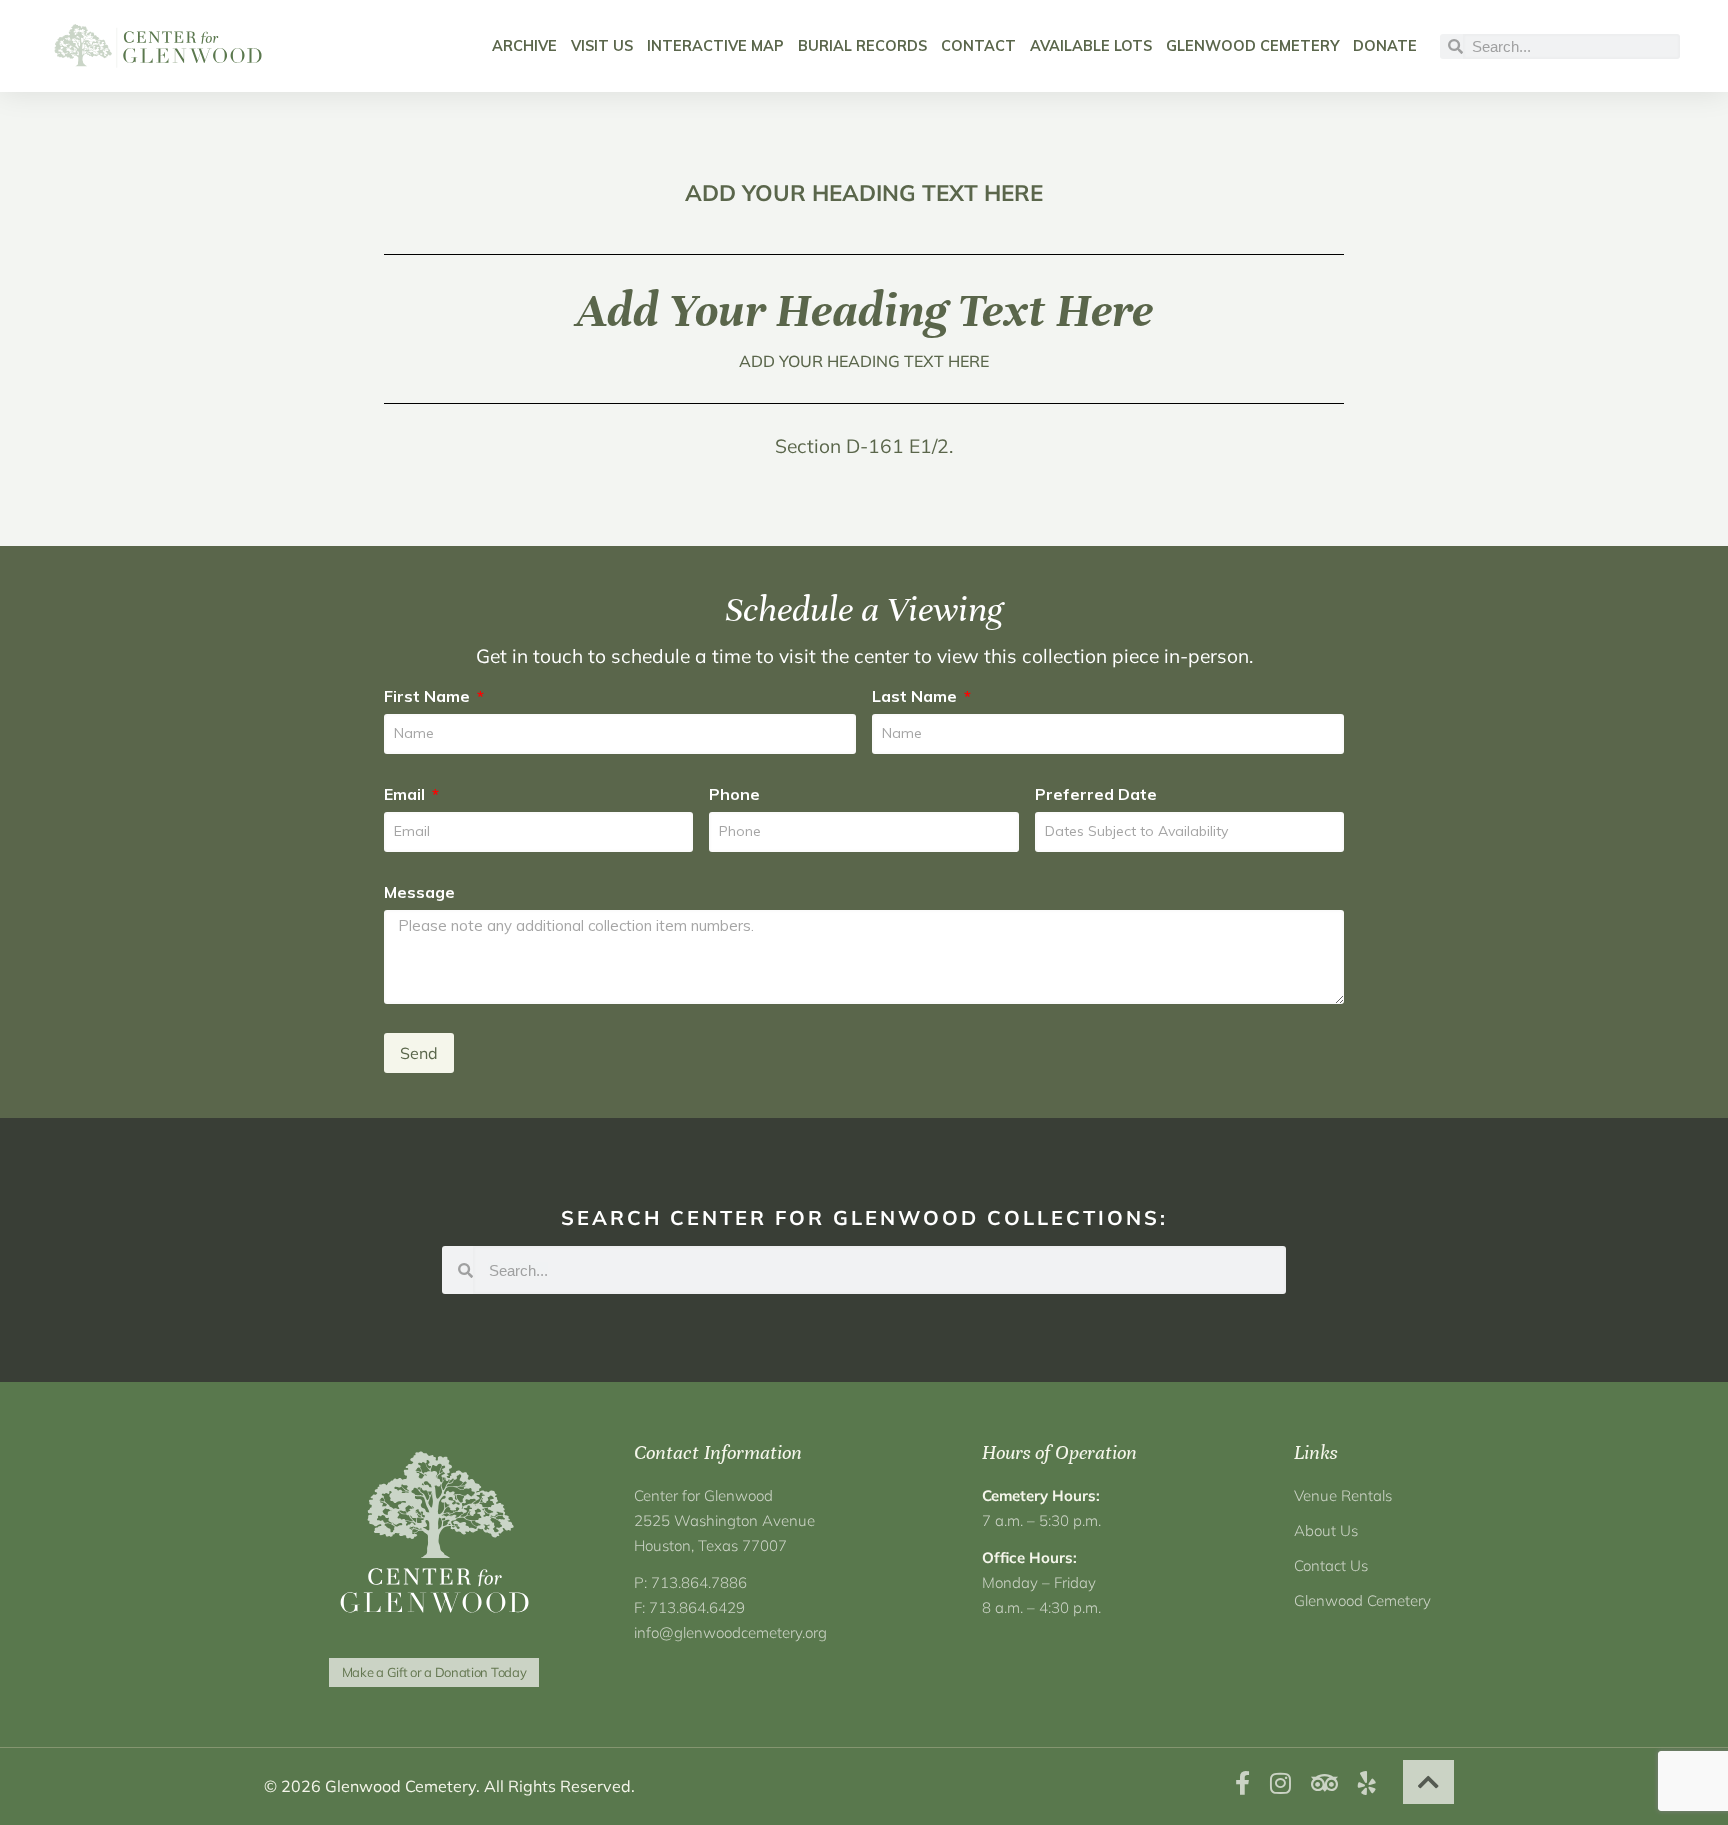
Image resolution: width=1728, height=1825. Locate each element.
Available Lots (1091, 46)
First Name (429, 696)
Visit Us (602, 46)
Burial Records (862, 46)
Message (419, 892)
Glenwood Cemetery (1252, 46)
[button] (1428, 1782)
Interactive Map (715, 46)
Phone (734, 794)
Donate (1385, 46)
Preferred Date (1096, 794)
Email (406, 794)
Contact (978, 46)
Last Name (916, 696)
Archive (524, 46)
